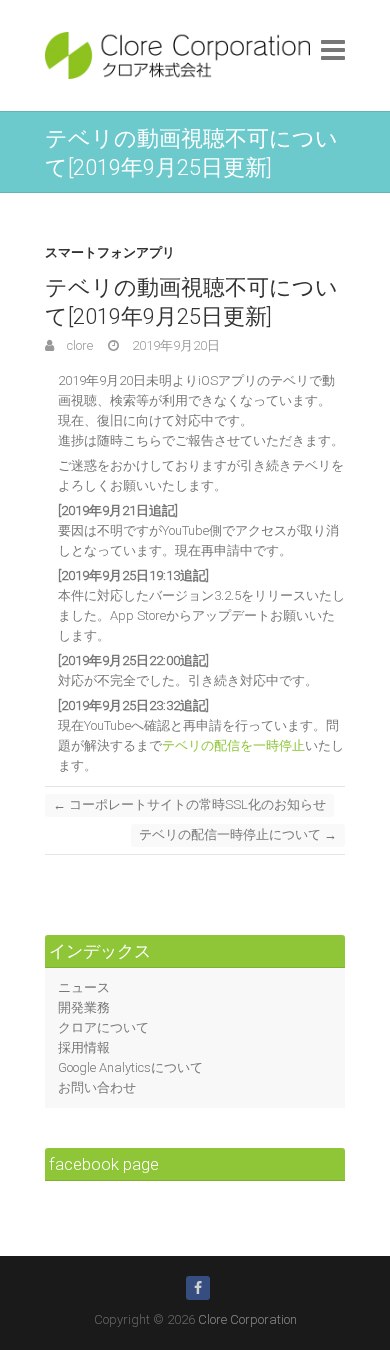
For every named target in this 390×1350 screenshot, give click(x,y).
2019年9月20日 (174, 345)
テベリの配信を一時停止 (233, 745)
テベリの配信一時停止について (238, 834)
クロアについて (103, 1027)
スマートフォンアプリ (110, 252)
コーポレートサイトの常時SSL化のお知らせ (189, 804)
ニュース (84, 987)
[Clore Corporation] (177, 55)
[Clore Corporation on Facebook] (198, 1288)
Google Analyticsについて (130, 1067)
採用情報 (84, 1047)
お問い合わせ (97, 1087)
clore (78, 345)
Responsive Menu (333, 49)
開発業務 (84, 1007)
